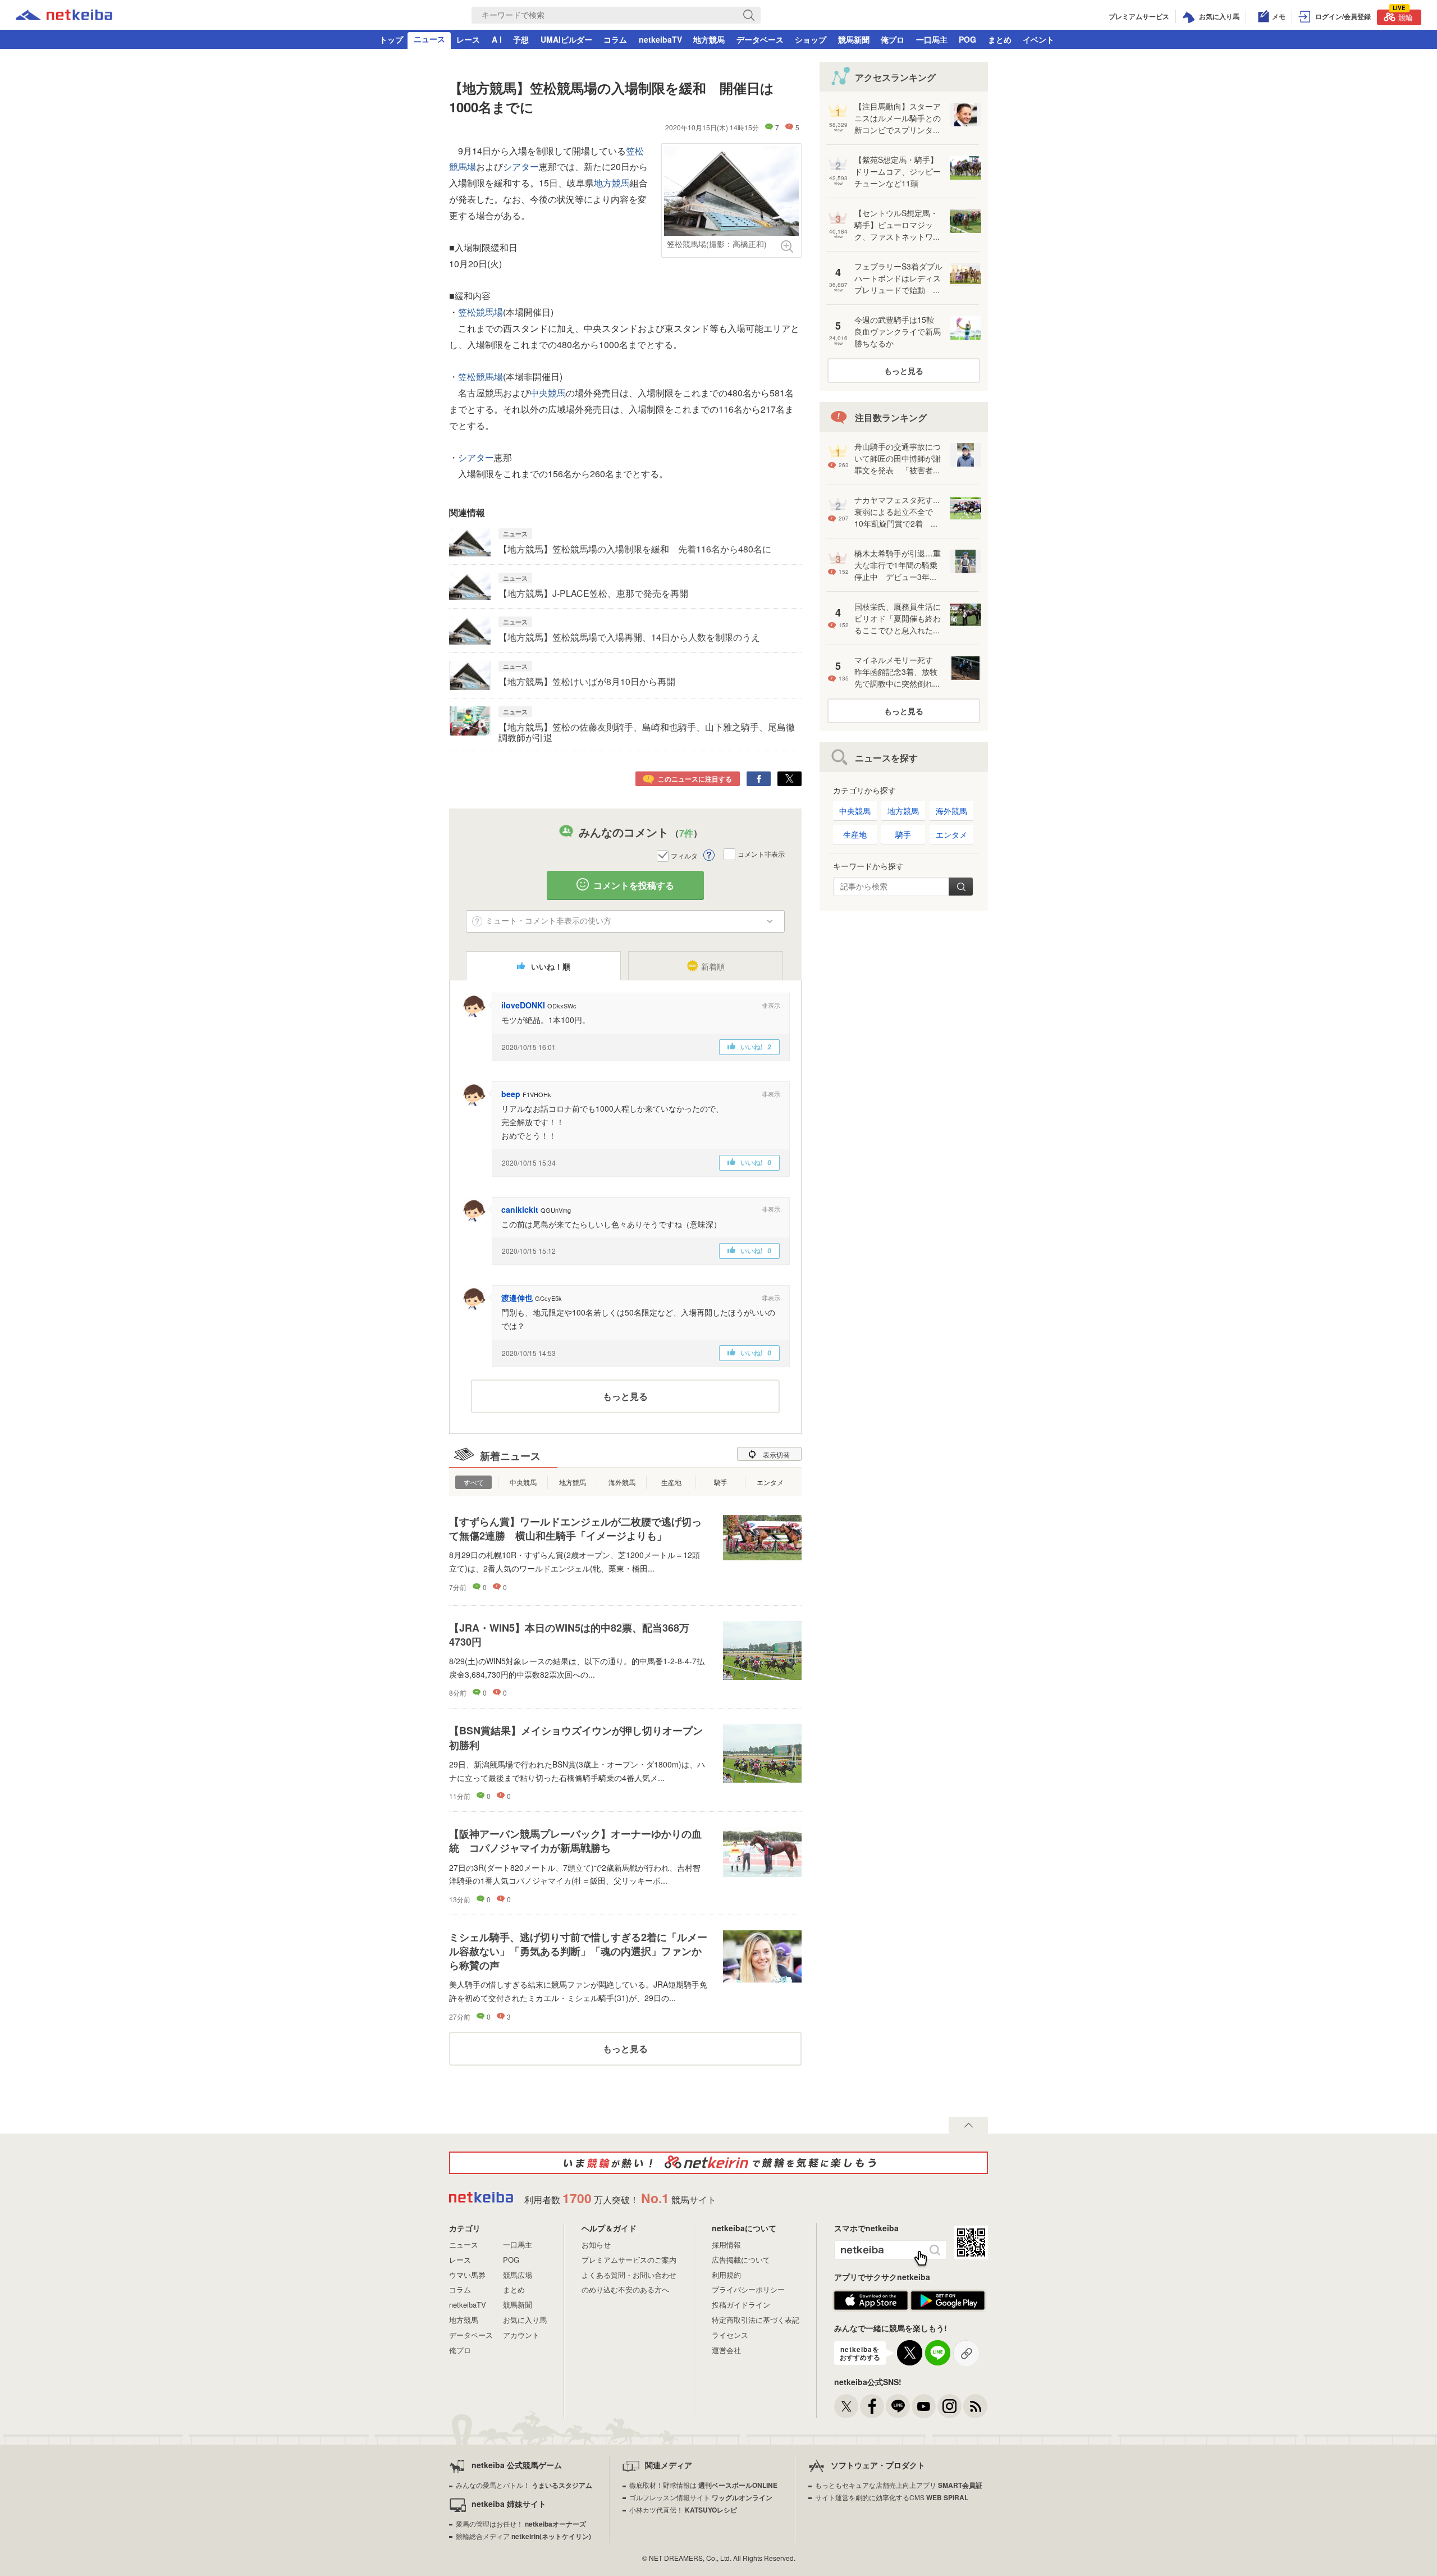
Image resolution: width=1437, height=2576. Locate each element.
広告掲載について (741, 2260)
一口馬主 (932, 39)
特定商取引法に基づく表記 (756, 2320)
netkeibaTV (660, 39)
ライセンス (730, 2335)
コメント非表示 (761, 854)
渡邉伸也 (517, 1298)
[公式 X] (846, 2406)
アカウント (521, 2335)
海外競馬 (622, 1482)
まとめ (1000, 39)
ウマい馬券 (467, 2275)
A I (497, 39)
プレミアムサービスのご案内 (629, 2260)
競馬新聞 (854, 39)
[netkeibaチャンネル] (924, 2406)
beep (511, 1094)
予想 (521, 39)
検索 (961, 887)
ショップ (811, 39)
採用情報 (726, 2244)
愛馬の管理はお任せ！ (521, 2524)
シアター (521, 166)
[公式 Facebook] (872, 2406)
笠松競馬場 (480, 312)
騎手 (721, 1482)
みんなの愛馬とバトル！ (524, 2485)
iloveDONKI (523, 1005)
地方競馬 (709, 39)
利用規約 (726, 2275)
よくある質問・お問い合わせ (629, 2275)
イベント (1038, 39)
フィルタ (684, 855)
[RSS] (975, 2406)
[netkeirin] (718, 2163)
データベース (760, 39)
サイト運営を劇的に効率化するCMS (892, 2497)
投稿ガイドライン (741, 2305)
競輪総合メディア (523, 2536)
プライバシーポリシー (748, 2289)
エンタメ (770, 1482)
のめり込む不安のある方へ (625, 2289)
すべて (474, 1482)
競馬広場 (518, 2275)
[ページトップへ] (968, 2125)
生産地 (671, 1482)
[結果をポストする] (790, 779)
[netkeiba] (64, 16)
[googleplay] (948, 2307)
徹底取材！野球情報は (703, 2485)
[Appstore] (871, 2307)
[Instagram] (949, 2406)
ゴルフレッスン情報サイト (701, 2497)
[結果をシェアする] (759, 779)
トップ (391, 39)
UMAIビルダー (566, 39)
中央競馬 (548, 393)
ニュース (429, 39)
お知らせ (596, 2244)
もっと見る (625, 1396)
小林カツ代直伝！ (683, 2509)
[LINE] (898, 2406)
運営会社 (726, 2350)
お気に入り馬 (525, 2320)
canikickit (520, 1209)
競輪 (1403, 16)
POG (967, 39)
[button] (771, 1005)
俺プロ (893, 39)
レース (468, 39)
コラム (615, 39)
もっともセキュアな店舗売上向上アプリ (899, 2485)
